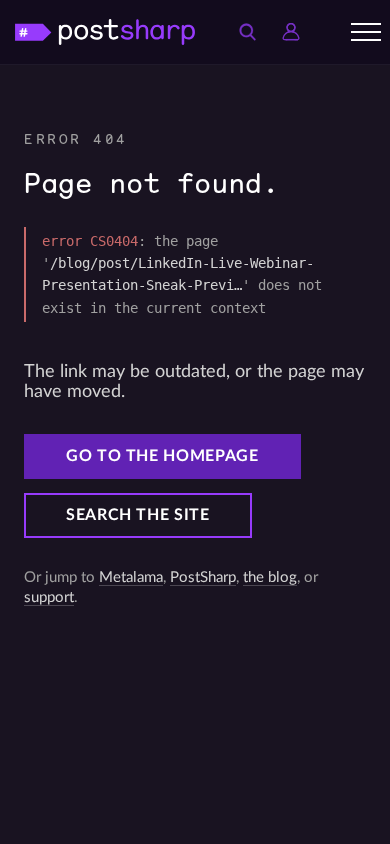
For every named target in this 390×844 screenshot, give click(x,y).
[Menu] (366, 32)
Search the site (138, 515)
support (49, 597)
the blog (270, 577)
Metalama (131, 577)
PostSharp (203, 577)
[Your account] (291, 32)
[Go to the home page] (105, 31)
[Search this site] (247, 32)
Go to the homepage (162, 456)
